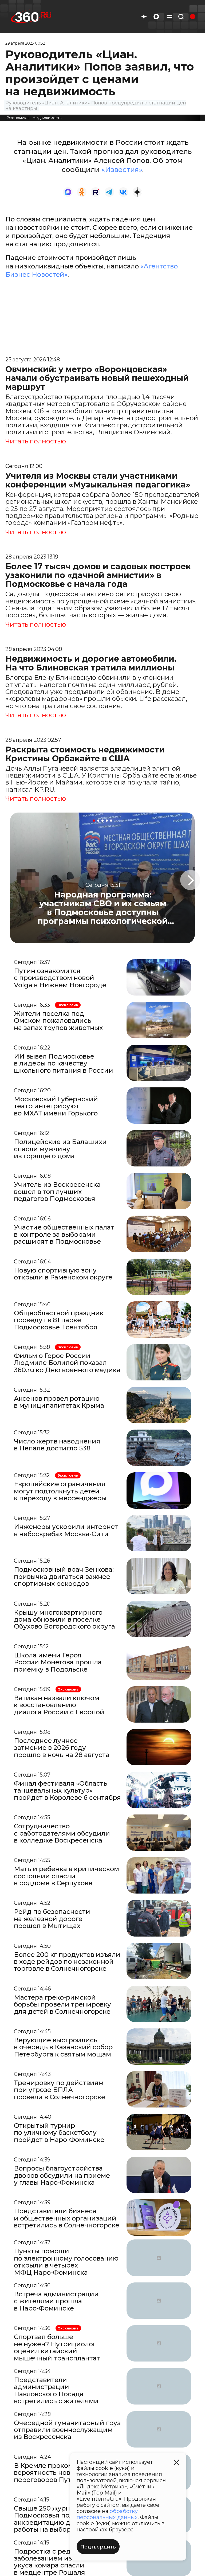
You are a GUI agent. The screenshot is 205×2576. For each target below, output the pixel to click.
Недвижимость (47, 118)
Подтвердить (98, 2547)
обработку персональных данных (107, 2514)
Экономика (18, 118)
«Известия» (122, 170)
